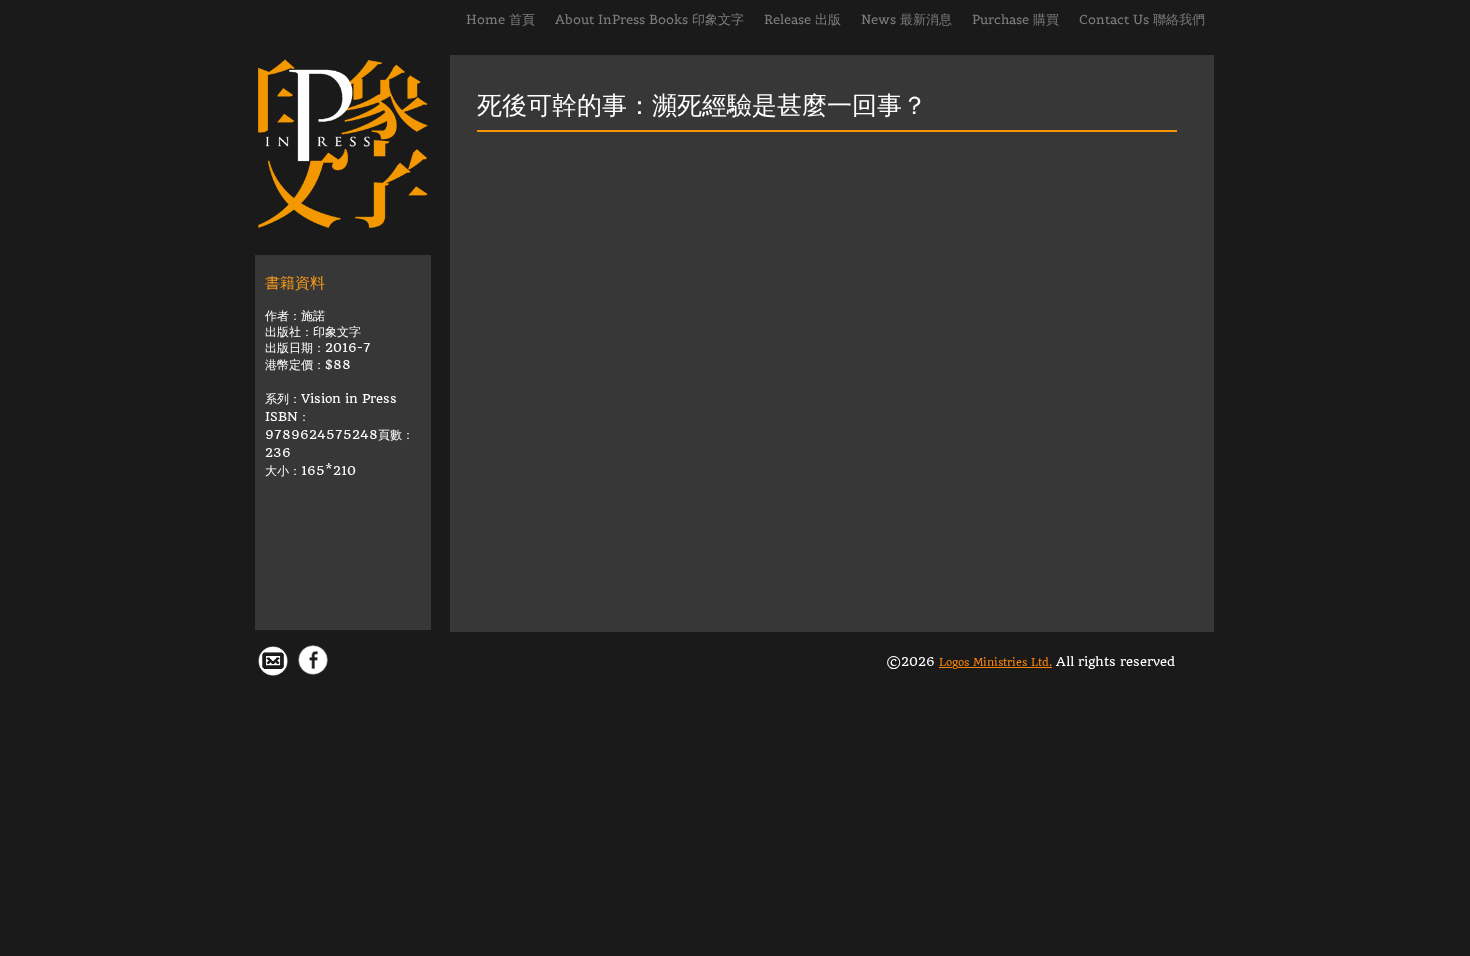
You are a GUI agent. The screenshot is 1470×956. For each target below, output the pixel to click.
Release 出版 (802, 19)
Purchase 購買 (1015, 19)
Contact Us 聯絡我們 (1142, 19)
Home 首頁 (500, 19)
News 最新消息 (906, 19)
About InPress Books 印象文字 (649, 19)
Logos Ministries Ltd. (995, 662)
